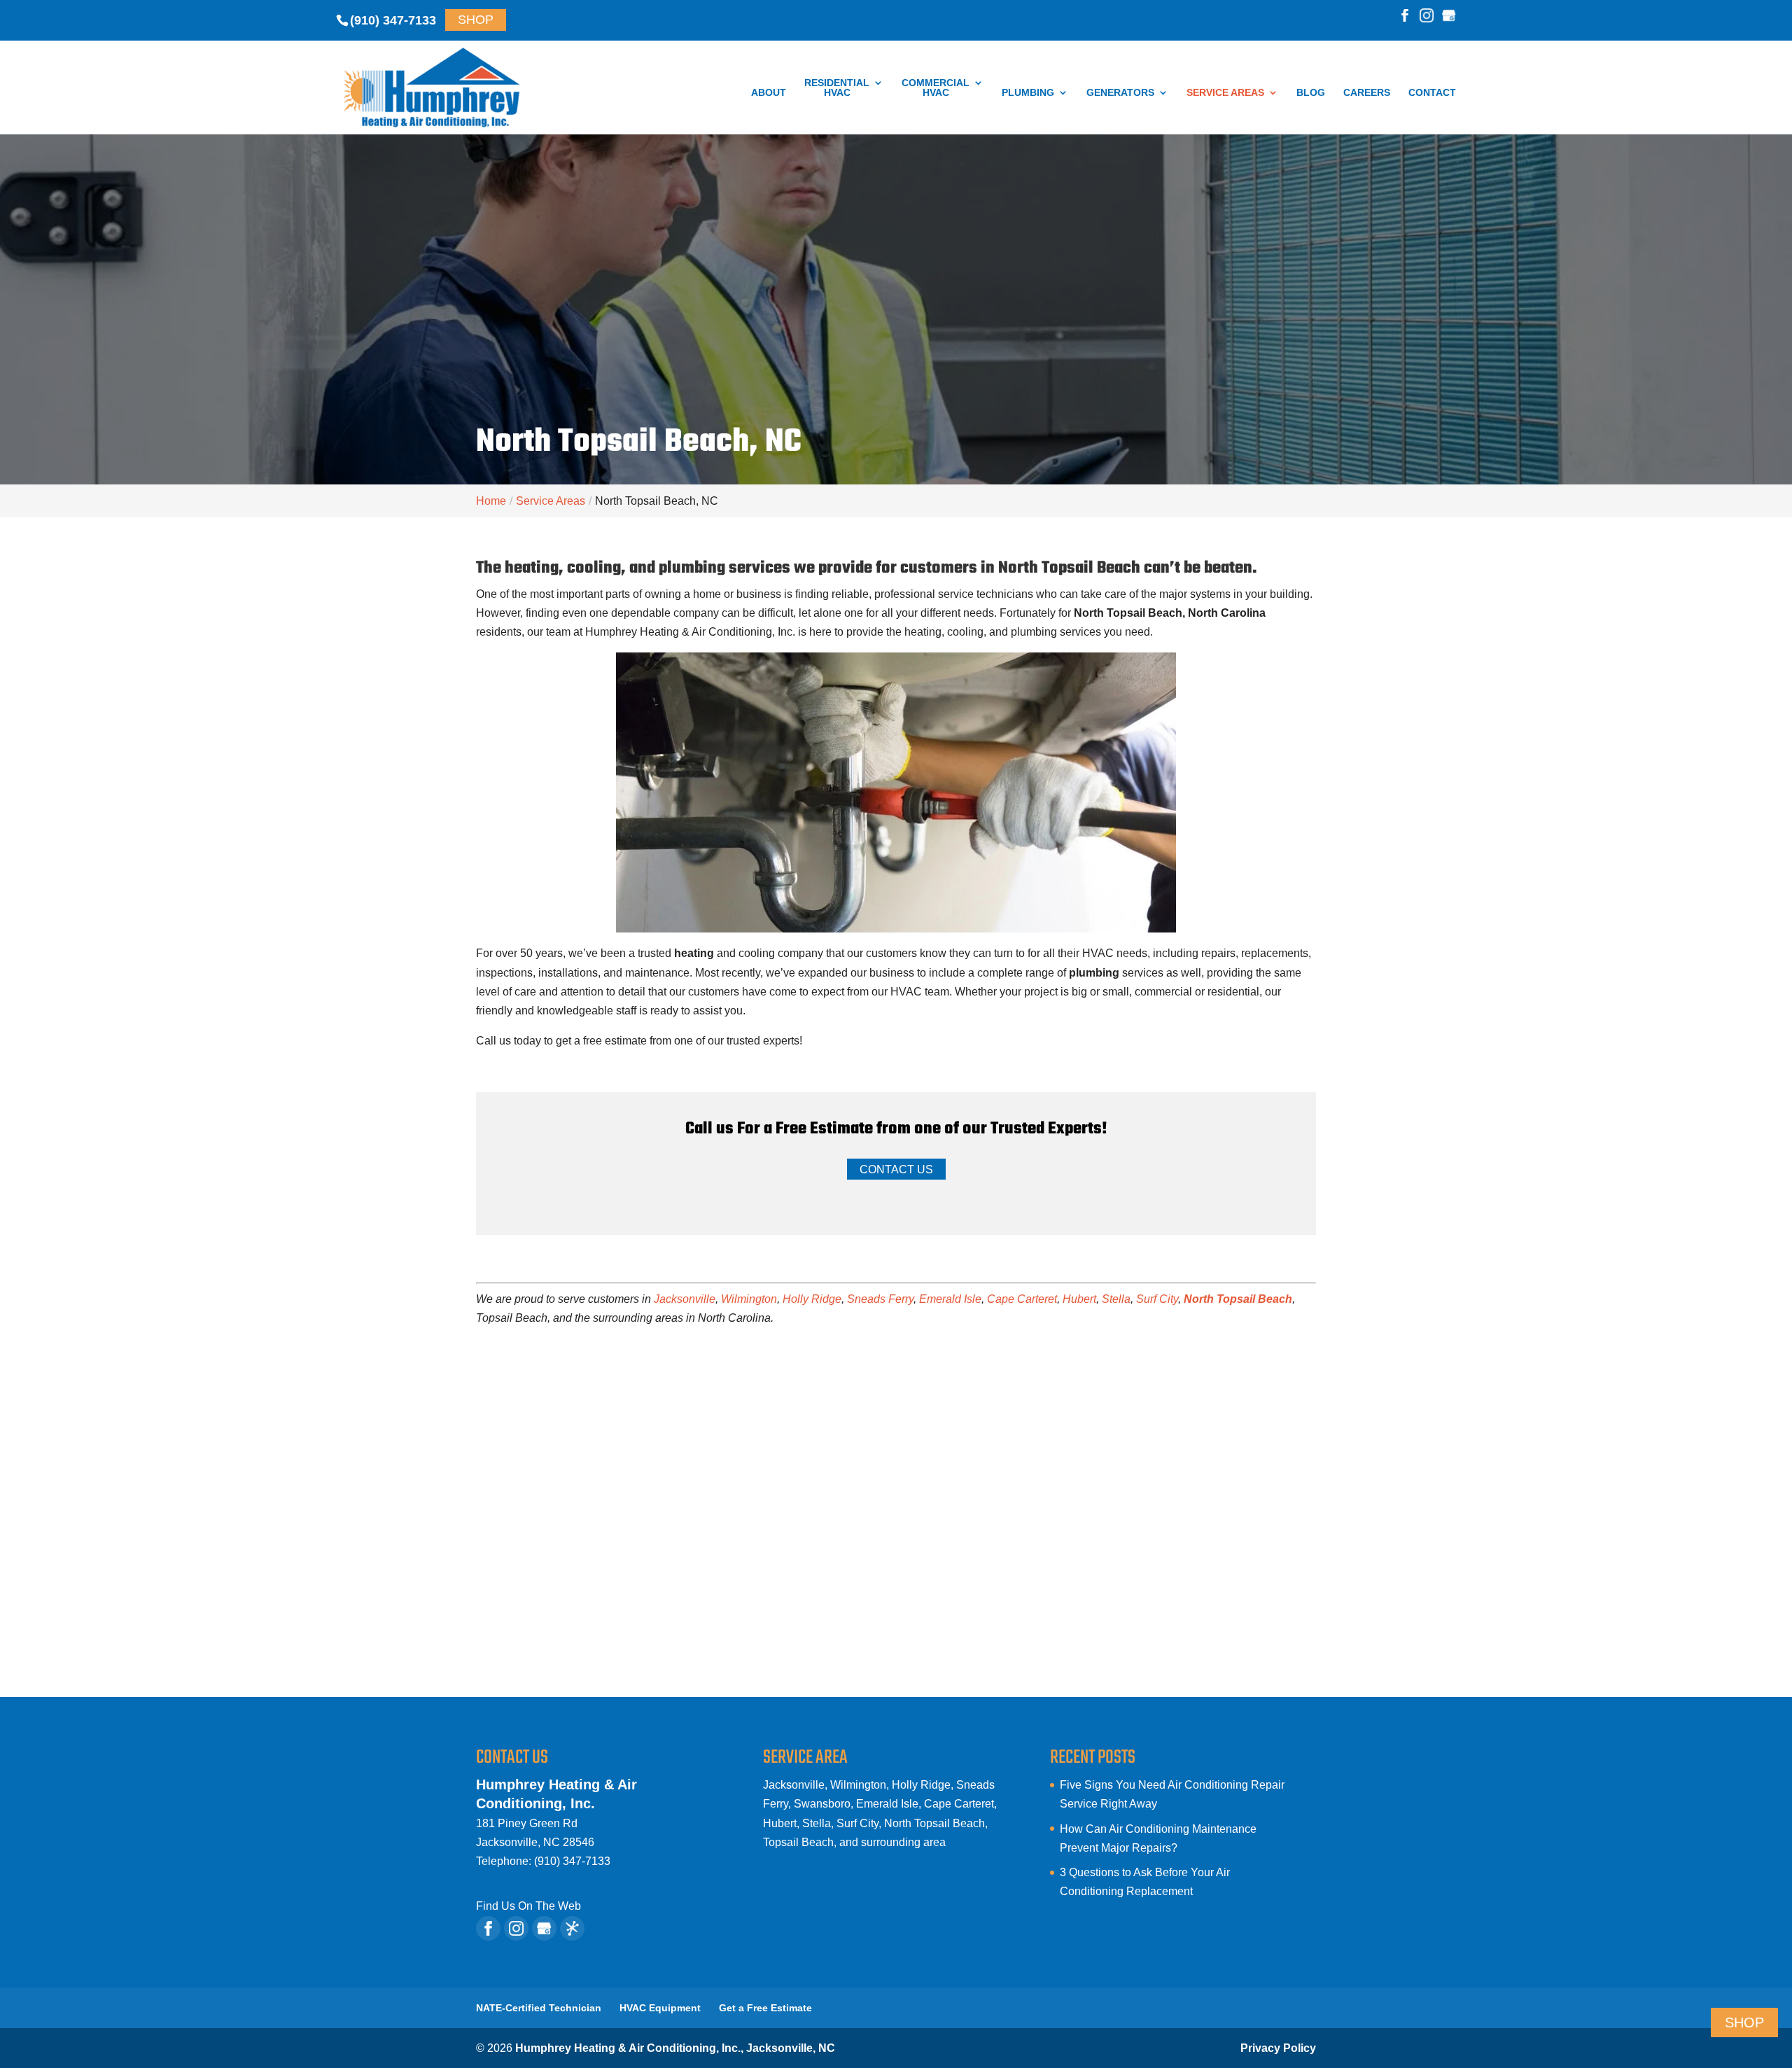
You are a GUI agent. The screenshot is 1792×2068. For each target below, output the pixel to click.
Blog (1311, 93)
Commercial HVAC (936, 88)
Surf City (1157, 1299)
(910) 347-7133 (393, 20)
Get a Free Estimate (765, 2008)
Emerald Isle (950, 1299)
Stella (1116, 1299)
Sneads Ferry (880, 1299)
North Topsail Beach (1238, 1299)
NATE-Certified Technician (539, 2008)
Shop (476, 20)
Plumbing (1028, 93)
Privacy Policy (1278, 2048)
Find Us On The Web (528, 1906)
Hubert (1079, 1299)
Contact (1432, 93)
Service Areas (1225, 93)
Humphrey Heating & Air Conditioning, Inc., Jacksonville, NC (675, 2048)
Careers (1367, 93)
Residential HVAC (837, 88)
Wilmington (749, 1299)
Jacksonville (685, 1299)
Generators (1120, 93)
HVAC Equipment (660, 2008)
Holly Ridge (812, 1299)
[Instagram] (1427, 17)
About (769, 93)
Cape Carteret (1022, 1299)
